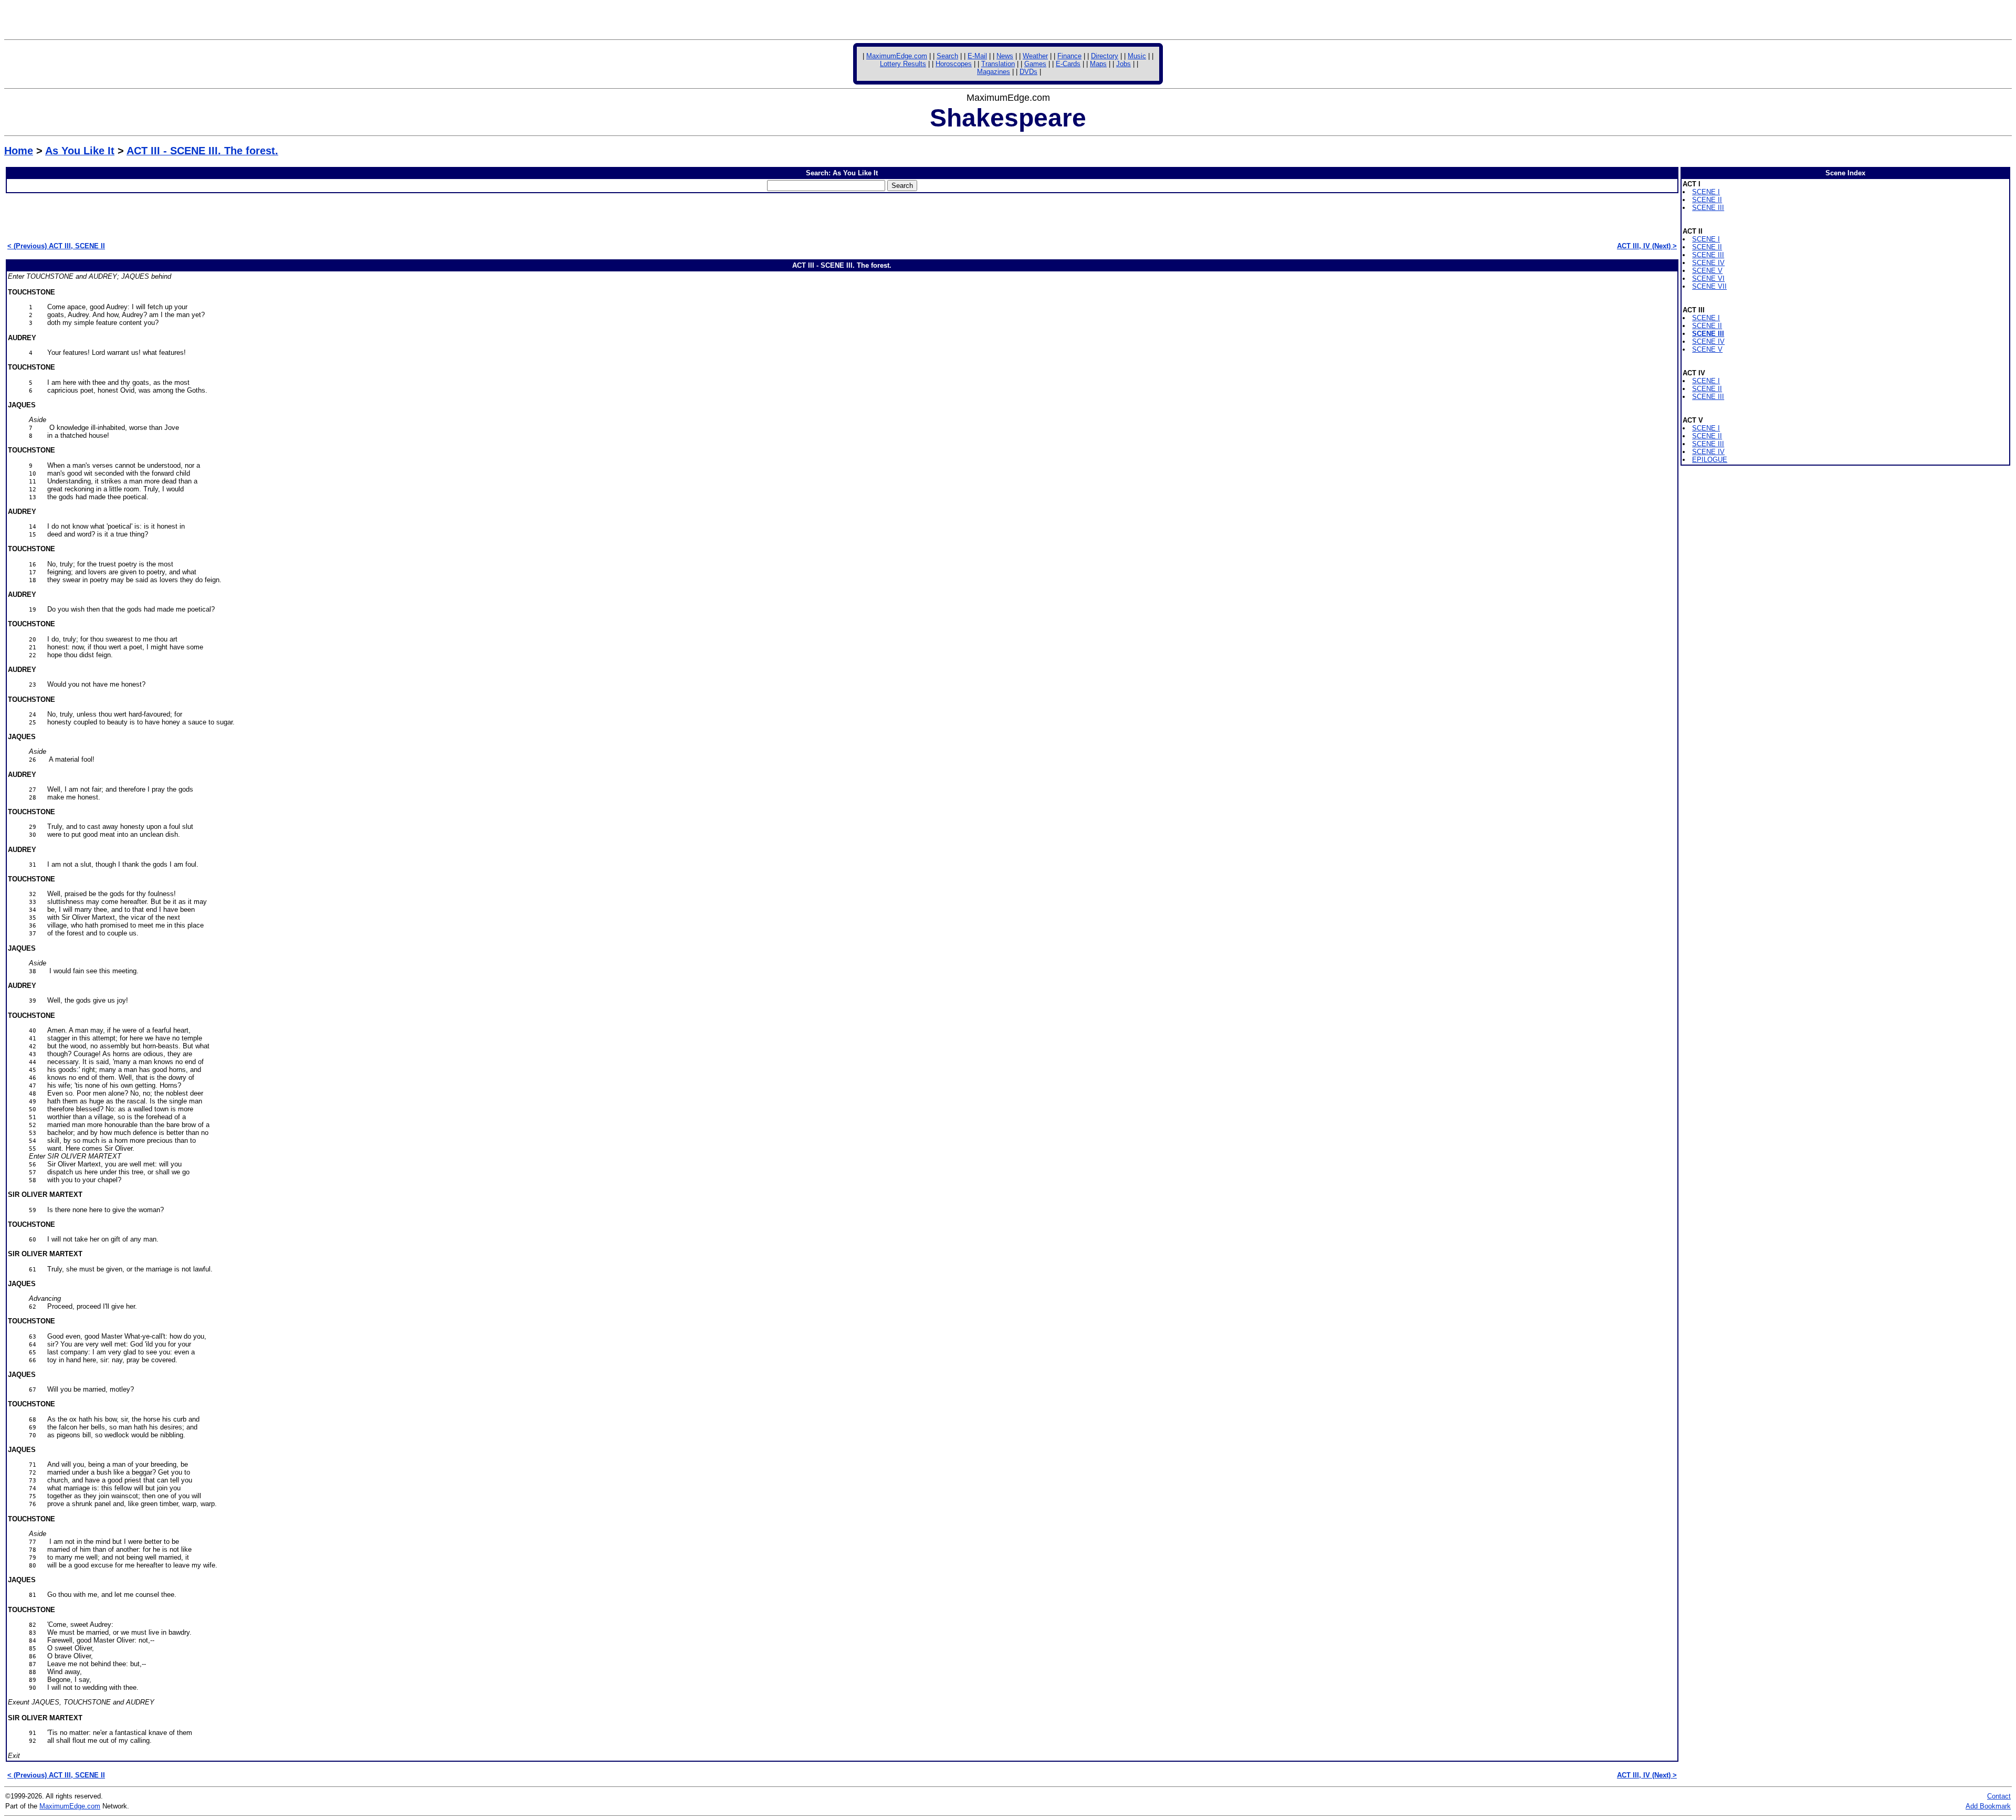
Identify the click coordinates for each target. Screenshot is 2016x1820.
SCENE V (1707, 271)
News (1005, 56)
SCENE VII (1709, 286)
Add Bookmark (1988, 1806)
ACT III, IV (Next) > (1647, 246)
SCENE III (1708, 208)
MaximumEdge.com (897, 56)
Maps (1098, 64)
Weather (1035, 56)
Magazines (994, 72)
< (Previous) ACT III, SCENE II (56, 246)
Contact (1999, 1796)
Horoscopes (954, 64)
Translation (998, 64)
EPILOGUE (1710, 460)
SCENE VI (1708, 278)
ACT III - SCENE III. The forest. (202, 151)
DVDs (1028, 72)
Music (1137, 56)
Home (19, 151)
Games (1035, 64)
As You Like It (80, 151)
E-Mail (977, 56)
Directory (1105, 56)
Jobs (1123, 64)
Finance (1069, 56)
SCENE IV (1708, 263)
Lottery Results (903, 64)
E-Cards (1068, 64)
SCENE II (1707, 200)
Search (947, 56)
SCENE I (1706, 192)
